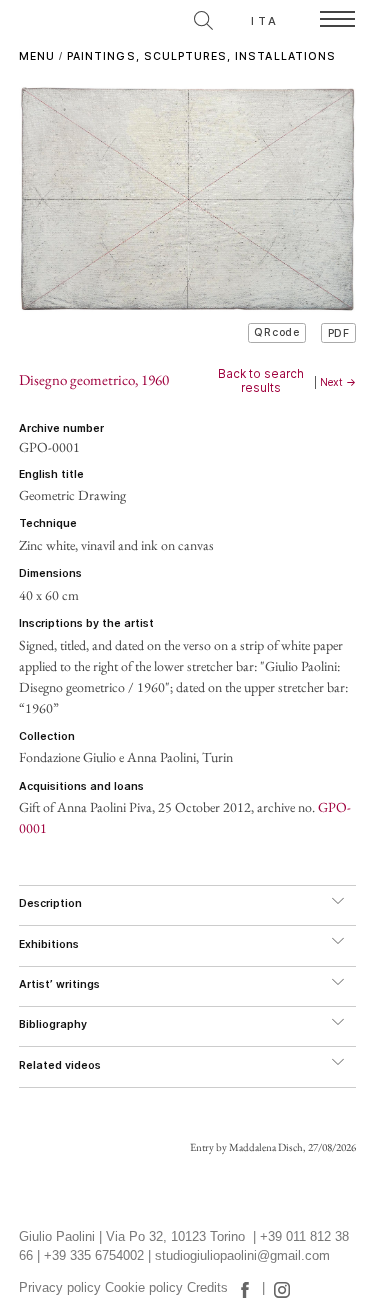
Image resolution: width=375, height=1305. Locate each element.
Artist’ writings (59, 984)
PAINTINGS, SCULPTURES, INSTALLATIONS (201, 56)
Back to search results (261, 381)
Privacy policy (60, 1288)
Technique (48, 523)
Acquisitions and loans (81, 786)
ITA (265, 21)
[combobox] (114, 17)
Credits (207, 1288)
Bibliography (53, 1024)
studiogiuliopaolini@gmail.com (242, 1256)
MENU (37, 56)
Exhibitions (49, 944)
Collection (47, 736)
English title (51, 474)
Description (50, 903)
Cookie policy (144, 1288)
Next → (338, 382)
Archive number (61, 428)
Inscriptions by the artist (86, 623)
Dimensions (50, 573)
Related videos (60, 1065)
